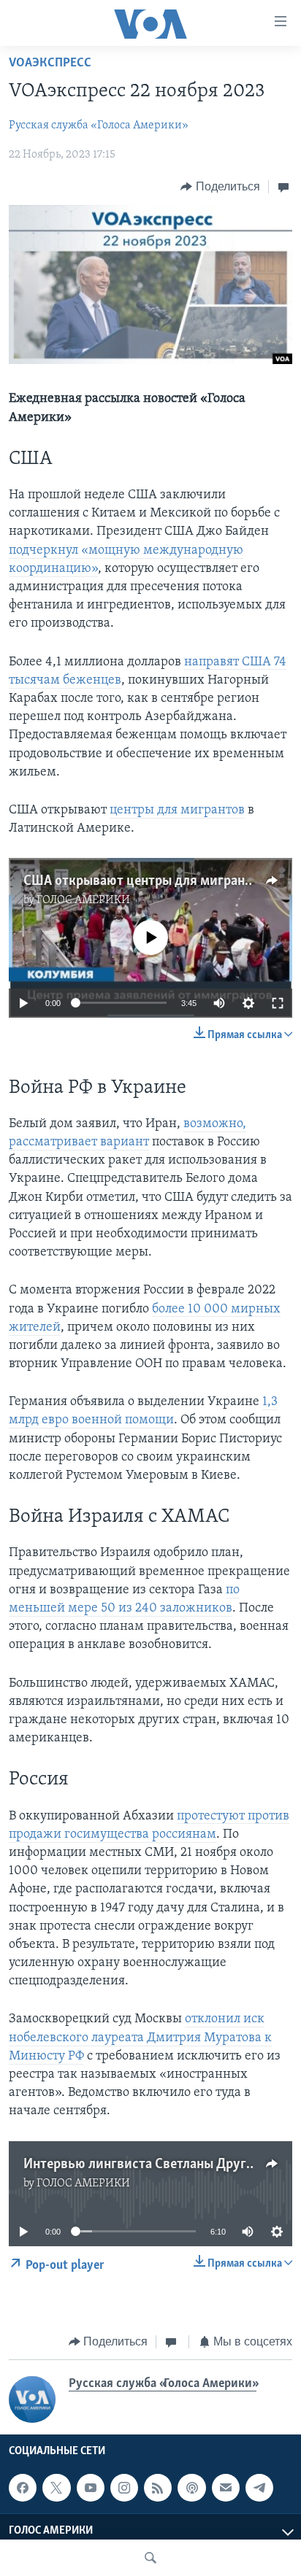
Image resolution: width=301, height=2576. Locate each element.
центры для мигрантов (177, 811)
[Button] (220, 187)
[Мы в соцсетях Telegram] (259, 2488)
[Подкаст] (191, 2488)
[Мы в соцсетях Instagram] (124, 2488)
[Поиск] (150, 2558)
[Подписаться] (226, 2488)
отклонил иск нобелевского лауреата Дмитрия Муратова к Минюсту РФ (140, 2038)
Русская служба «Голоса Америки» (99, 125)
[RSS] (158, 2488)
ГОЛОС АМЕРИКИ (83, 900)
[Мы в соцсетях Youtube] (91, 2488)
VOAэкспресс (50, 63)
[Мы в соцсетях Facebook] (23, 2488)
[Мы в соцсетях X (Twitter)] (56, 2488)
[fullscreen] (278, 1003)
